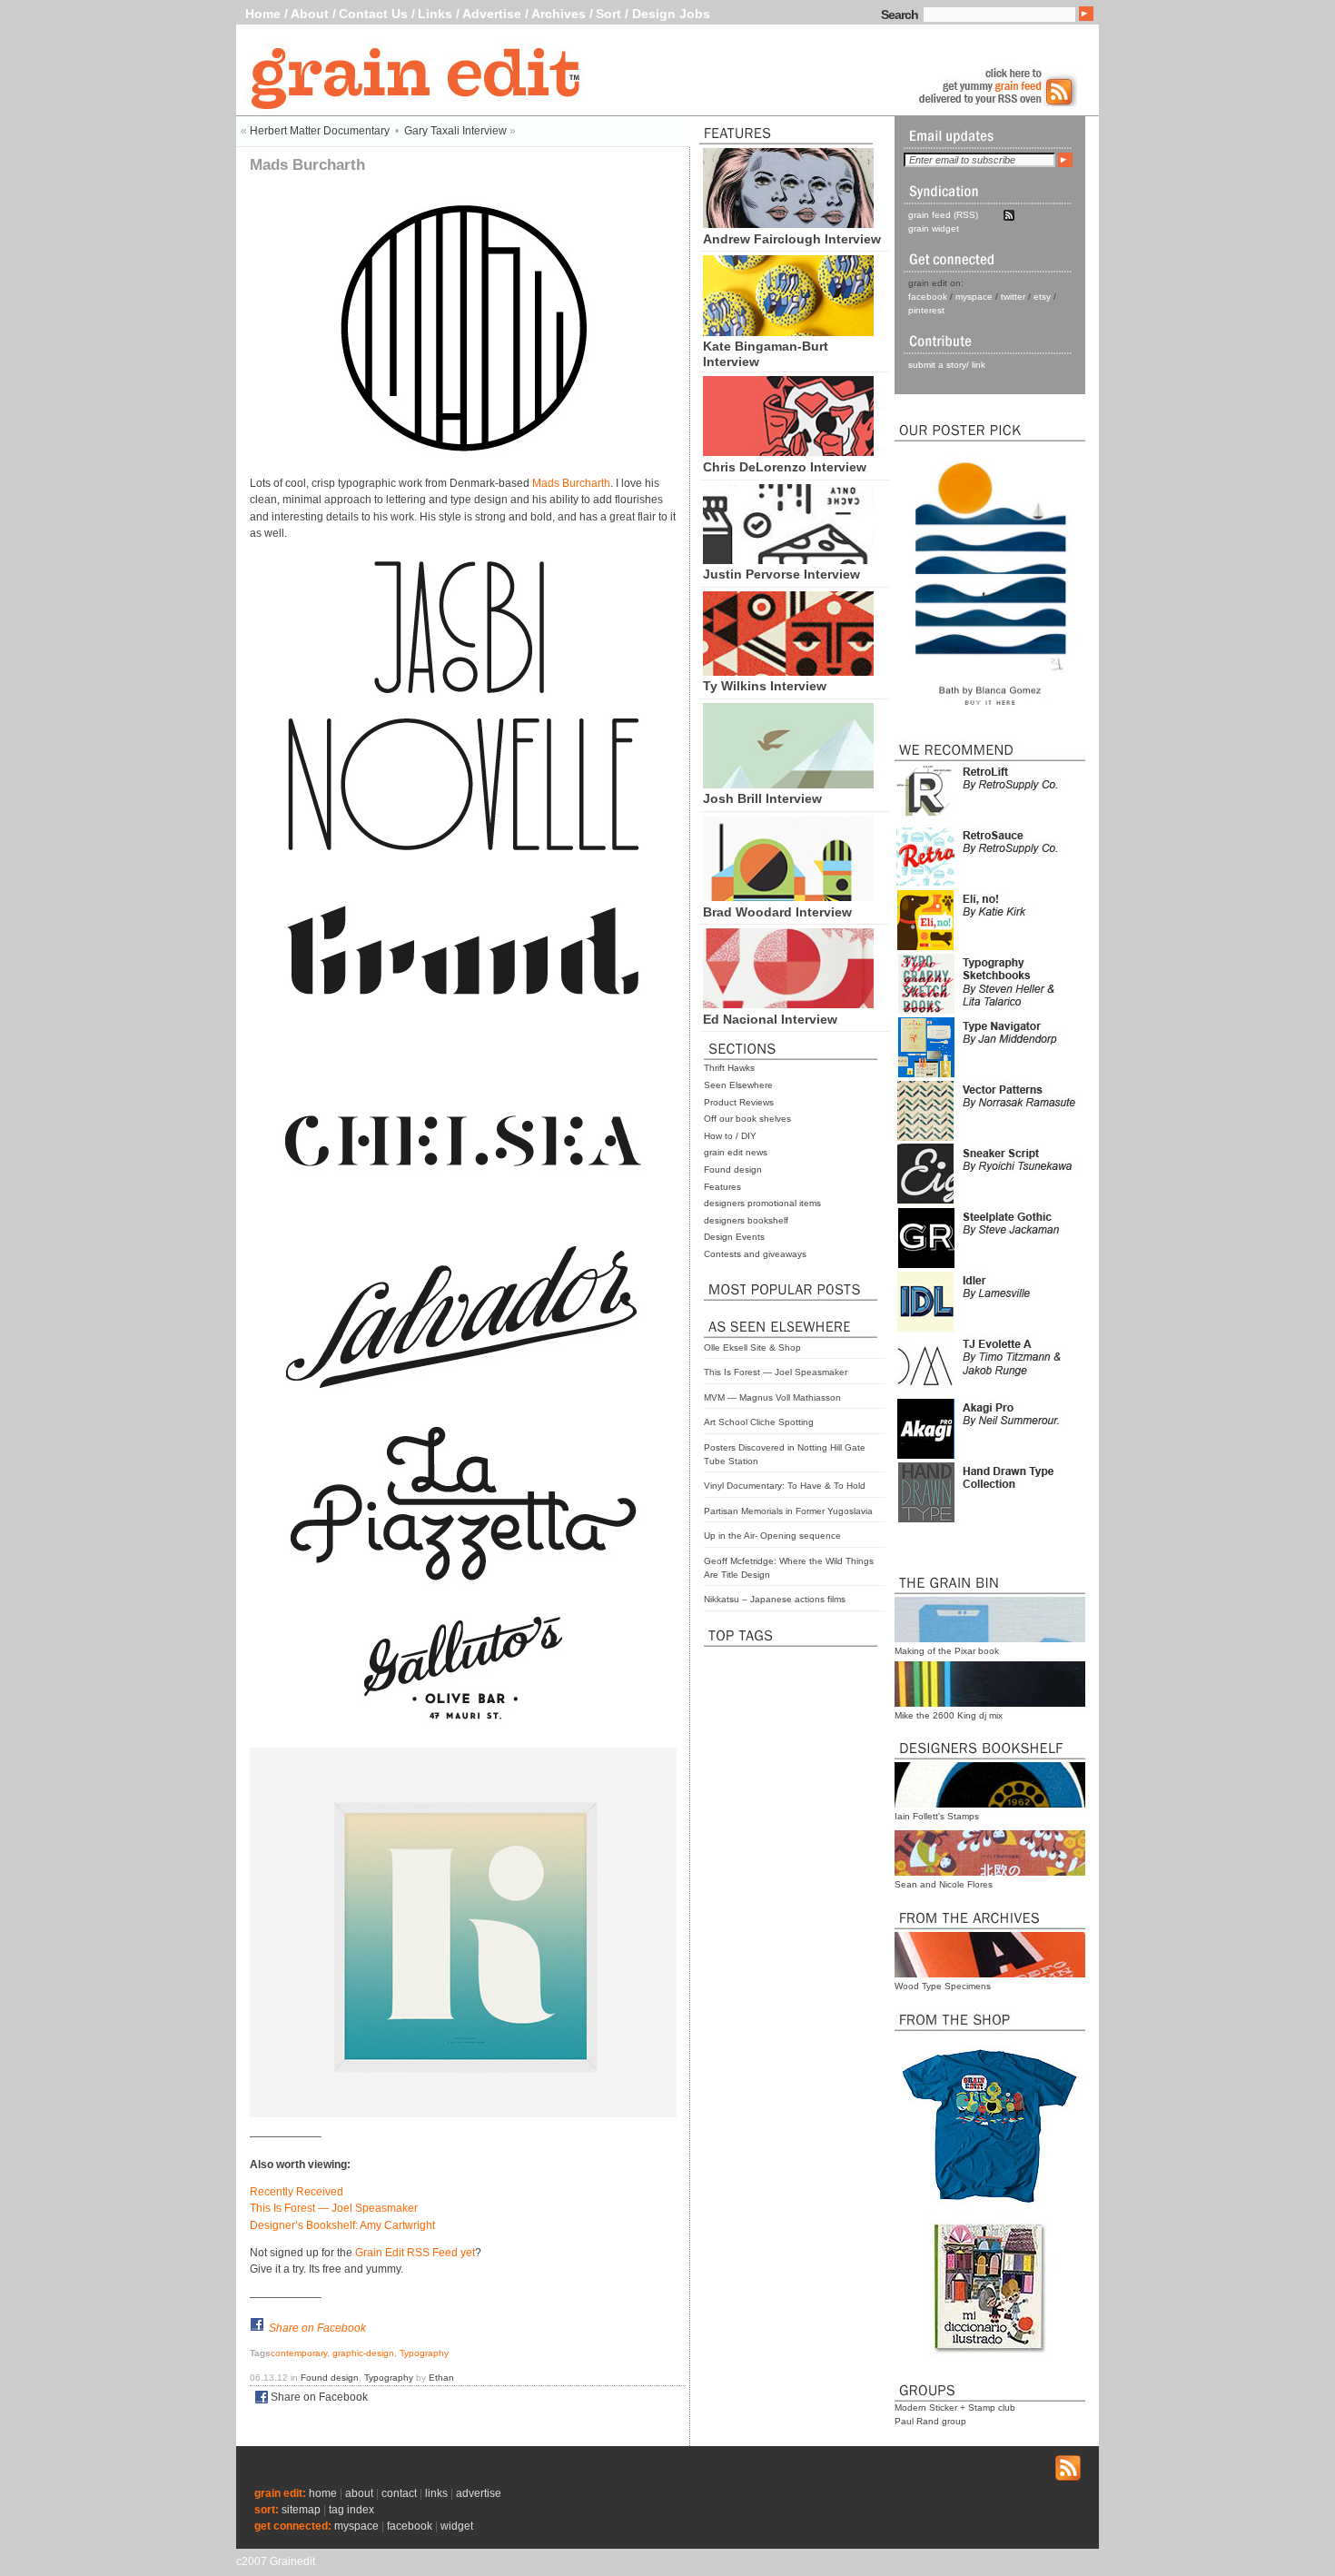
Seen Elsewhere (738, 1085)
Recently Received (297, 2192)
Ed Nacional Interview (770, 1019)
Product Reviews (739, 1102)
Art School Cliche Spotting (759, 1422)
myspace (974, 297)
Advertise (492, 14)
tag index (351, 2510)
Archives (559, 14)
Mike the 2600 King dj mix (949, 1715)
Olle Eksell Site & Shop (752, 1347)
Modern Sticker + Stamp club (955, 2408)
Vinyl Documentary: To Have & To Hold (785, 1486)
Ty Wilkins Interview (765, 686)
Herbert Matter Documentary (320, 131)
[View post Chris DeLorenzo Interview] (788, 451)
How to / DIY (730, 1136)
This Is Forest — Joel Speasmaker (776, 1372)
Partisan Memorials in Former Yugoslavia (788, 1511)
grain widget (934, 228)
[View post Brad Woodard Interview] (788, 897)
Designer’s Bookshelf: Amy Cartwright (342, 2225)
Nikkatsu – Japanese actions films (775, 1599)
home (323, 2493)
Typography (424, 2353)
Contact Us (373, 14)
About (310, 14)
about (359, 2493)
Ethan (441, 2378)
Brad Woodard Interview (777, 912)
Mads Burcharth (571, 483)
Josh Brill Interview (762, 798)
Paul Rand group (930, 2421)
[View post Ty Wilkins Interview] (788, 671)
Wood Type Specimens (943, 1986)
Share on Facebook (317, 2328)
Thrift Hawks (729, 1068)
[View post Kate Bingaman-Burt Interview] (788, 332)
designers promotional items (762, 1203)
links (436, 2493)
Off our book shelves (747, 1119)
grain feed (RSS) (943, 215)
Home (263, 14)
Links (435, 14)
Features (722, 1187)
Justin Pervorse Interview (781, 574)
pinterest (926, 310)
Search (900, 15)
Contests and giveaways (755, 1254)
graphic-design (363, 2353)
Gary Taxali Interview (455, 131)
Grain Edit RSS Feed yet (415, 2253)
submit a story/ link (947, 365)
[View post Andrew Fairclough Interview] (788, 223)
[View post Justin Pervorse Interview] (788, 560)
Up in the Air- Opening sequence (772, 1536)
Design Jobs (671, 14)
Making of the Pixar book (947, 1651)
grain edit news (736, 1152)
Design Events (734, 1237)
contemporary (299, 2353)
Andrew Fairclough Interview (792, 239)
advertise (479, 2493)
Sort (608, 14)
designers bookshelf (746, 1220)
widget (457, 2526)
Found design (733, 1169)
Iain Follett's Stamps (937, 1816)
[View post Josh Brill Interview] (788, 784)
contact (399, 2493)
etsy (1042, 297)
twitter (1013, 297)
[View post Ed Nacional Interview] (788, 1004)
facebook (928, 297)
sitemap (301, 2510)
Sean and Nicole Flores (944, 1884)
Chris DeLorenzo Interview (785, 467)
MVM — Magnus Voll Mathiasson (772, 1397)
